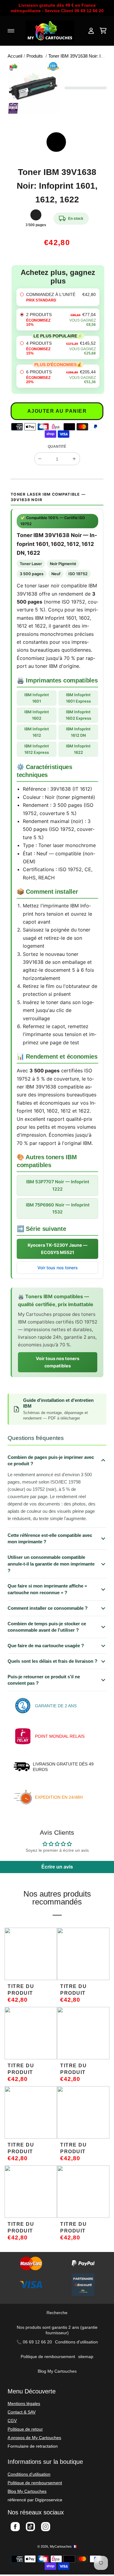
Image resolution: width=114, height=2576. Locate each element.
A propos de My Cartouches (34, 2438)
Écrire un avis (57, 1867)
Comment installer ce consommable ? (48, 1608)
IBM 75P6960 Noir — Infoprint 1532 (58, 1208)
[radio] (58, 297)
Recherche (57, 2313)
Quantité (57, 447)
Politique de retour (25, 2429)
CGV (12, 2421)
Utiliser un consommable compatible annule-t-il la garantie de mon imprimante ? (51, 1564)
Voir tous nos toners (58, 1268)
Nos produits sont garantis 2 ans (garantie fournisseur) (57, 2330)
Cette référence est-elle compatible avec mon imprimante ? (50, 1539)
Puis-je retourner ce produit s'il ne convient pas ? (44, 1680)
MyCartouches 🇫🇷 (63, 2546)
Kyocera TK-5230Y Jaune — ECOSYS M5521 (57, 1249)
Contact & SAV (22, 2412)
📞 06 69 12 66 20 (34, 2342)
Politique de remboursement (48, 2357)
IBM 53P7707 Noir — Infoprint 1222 (58, 1185)
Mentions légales (24, 2403)
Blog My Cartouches (57, 2371)
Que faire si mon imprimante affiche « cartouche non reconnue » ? (47, 1589)
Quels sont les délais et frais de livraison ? (52, 1661)
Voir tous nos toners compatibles (58, 1362)
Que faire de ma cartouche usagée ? (46, 1646)
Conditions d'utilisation (76, 2342)
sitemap (86, 2357)
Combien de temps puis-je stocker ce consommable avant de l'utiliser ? (47, 1627)
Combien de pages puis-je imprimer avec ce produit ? (51, 1461)
